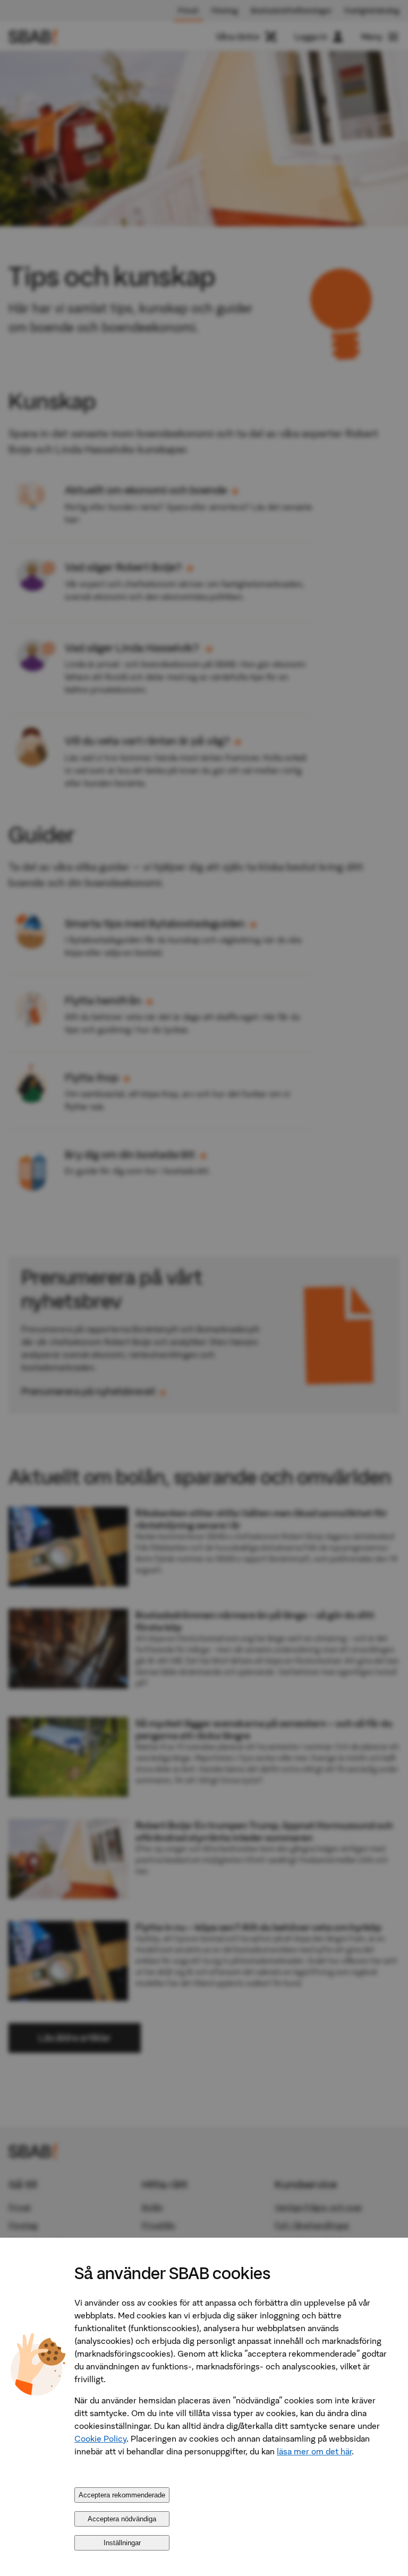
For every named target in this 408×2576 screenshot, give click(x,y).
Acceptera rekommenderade (122, 2495)
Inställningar (122, 2543)
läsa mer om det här (314, 2451)
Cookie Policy (100, 2438)
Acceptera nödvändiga (122, 2519)
